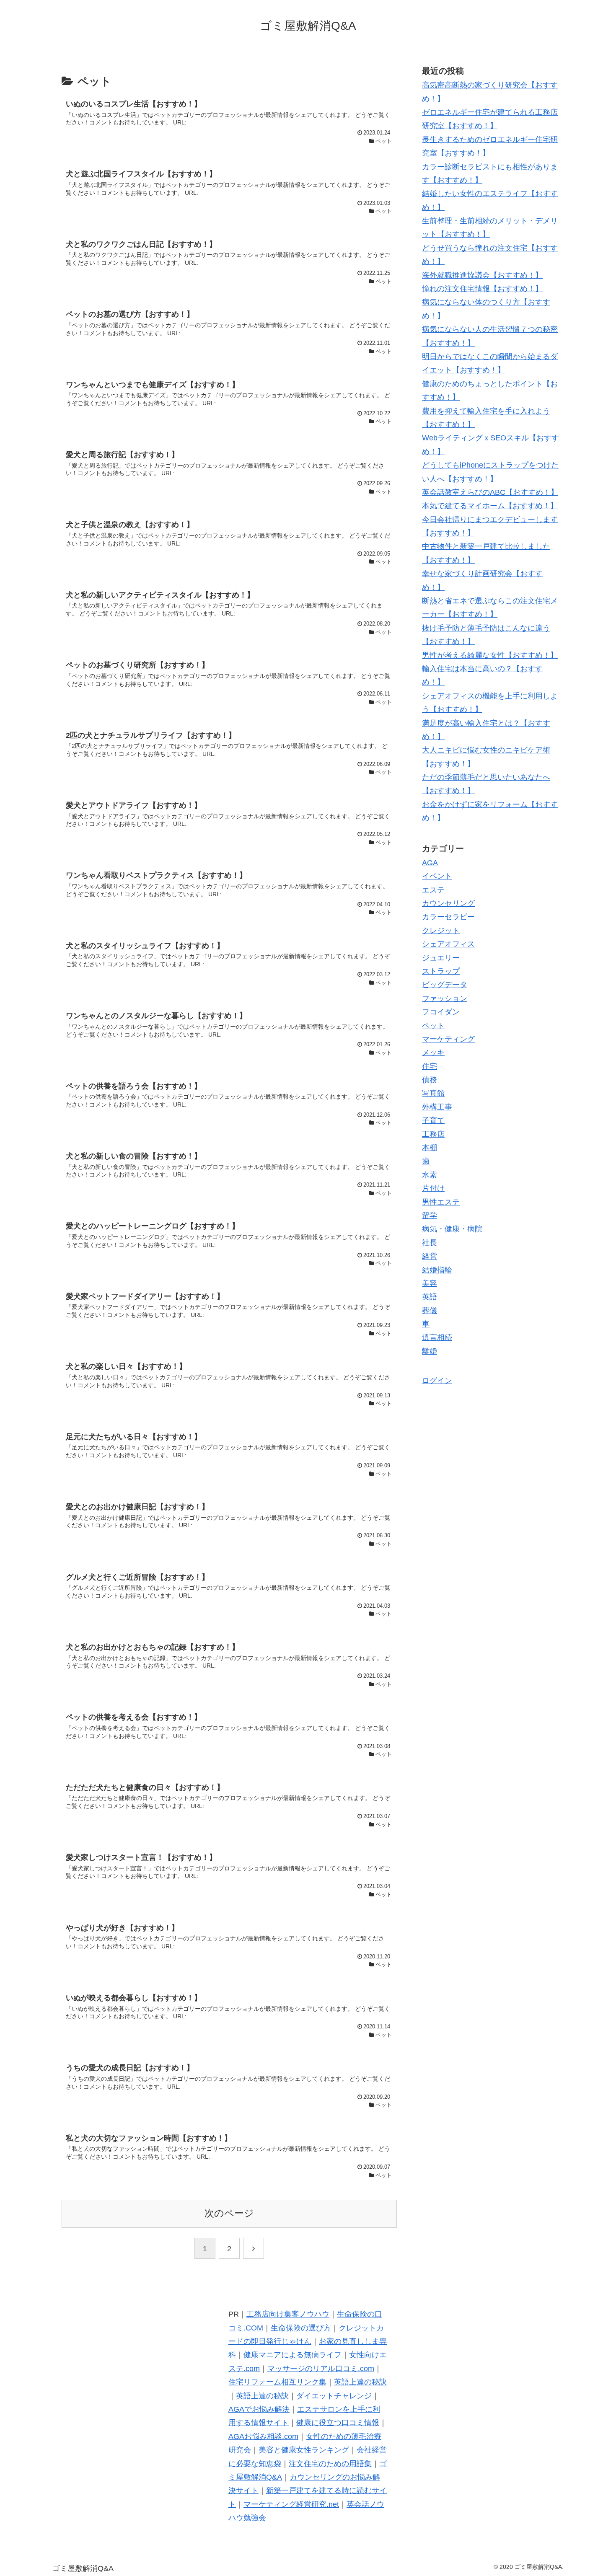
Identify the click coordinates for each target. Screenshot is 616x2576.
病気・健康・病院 (452, 1229)
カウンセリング (448, 903)
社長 (430, 1243)
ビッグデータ (445, 985)
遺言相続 (437, 1337)
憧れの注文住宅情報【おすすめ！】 (482, 289)
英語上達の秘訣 (360, 2382)
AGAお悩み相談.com (263, 2436)
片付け (433, 1188)
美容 (430, 1283)
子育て (433, 1120)
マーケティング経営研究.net (291, 2504)
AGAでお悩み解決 (259, 2409)
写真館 (433, 1093)
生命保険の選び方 (301, 2328)
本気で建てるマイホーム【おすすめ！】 (490, 506)
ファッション (445, 998)
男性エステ (441, 1202)
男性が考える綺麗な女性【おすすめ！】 (490, 655)
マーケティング (448, 1039)
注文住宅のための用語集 (330, 2464)
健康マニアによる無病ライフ (292, 2355)
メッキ (433, 1053)
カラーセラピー (448, 917)
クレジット (441, 931)
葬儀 (430, 1311)
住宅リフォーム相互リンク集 (277, 2382)
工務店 (433, 1134)
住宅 (430, 1066)
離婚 (430, 1351)
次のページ (229, 2213)
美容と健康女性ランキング (304, 2450)
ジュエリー (441, 957)
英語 (430, 1297)
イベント (437, 876)
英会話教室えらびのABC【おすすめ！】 (490, 492)
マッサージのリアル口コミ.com (321, 2369)
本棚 (430, 1148)
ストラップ (441, 971)
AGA (430, 863)
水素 (430, 1175)
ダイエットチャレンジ (334, 2396)
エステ (433, 890)
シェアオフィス (448, 944)
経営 (430, 1256)
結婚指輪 (437, 1270)
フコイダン (441, 1012)
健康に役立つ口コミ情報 (338, 2423)
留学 (430, 1216)
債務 (430, 1080)
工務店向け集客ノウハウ (288, 2314)
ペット (433, 1025)
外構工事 (437, 1107)
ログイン (437, 1381)
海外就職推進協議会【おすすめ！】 (482, 275)
